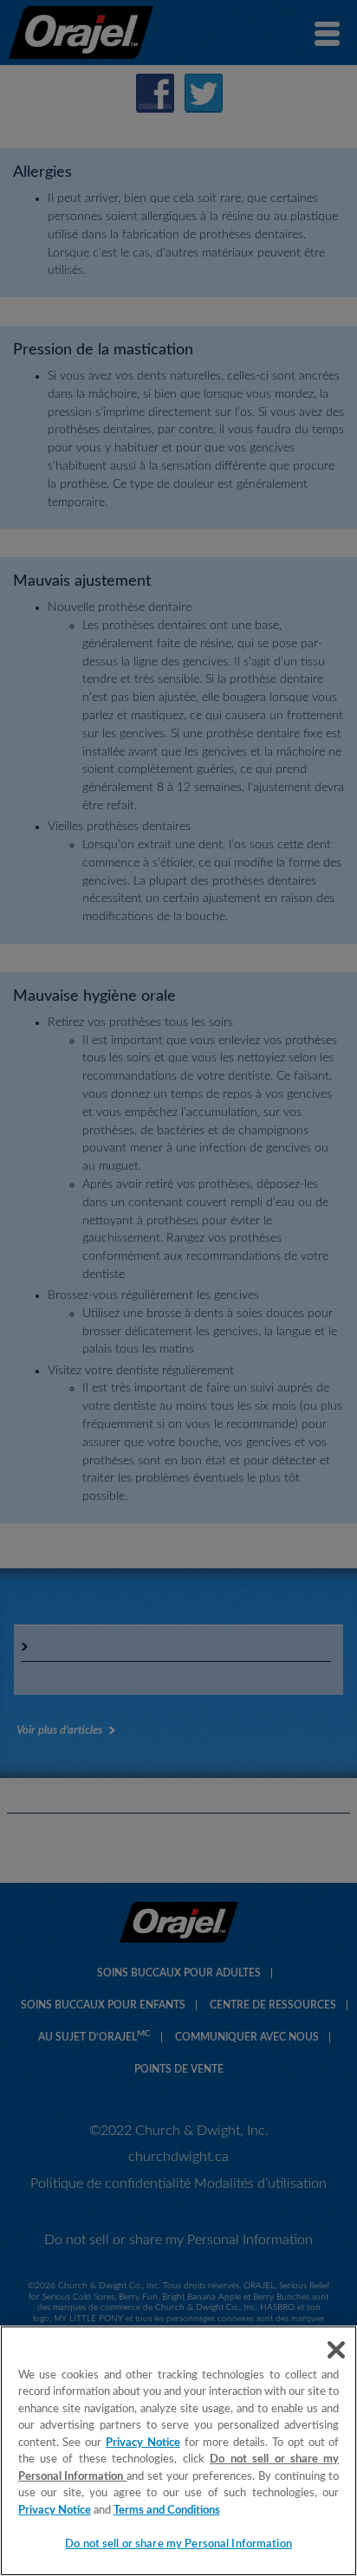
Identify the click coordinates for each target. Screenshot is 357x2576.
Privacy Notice (143, 2443)
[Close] (336, 2350)
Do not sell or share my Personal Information (178, 2544)
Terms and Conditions (167, 2511)
